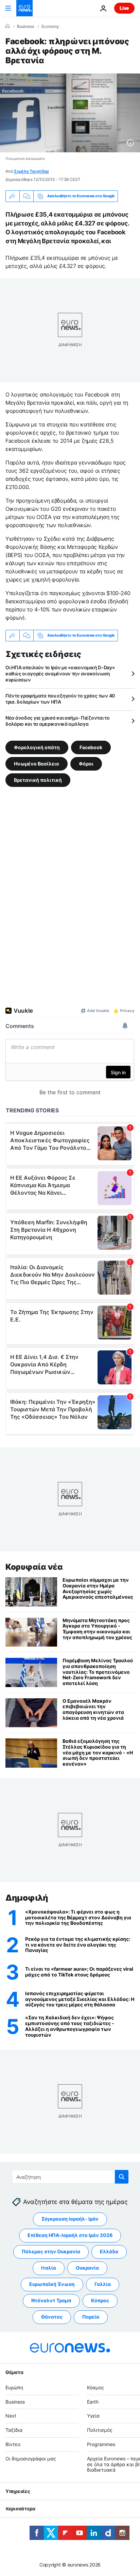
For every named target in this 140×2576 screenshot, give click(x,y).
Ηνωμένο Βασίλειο (37, 763)
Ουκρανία (87, 2268)
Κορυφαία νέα (34, 1567)
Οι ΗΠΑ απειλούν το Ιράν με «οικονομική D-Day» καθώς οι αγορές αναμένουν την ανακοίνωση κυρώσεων (60, 674)
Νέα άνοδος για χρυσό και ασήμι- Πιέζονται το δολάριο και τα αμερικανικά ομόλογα (58, 721)
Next (11, 2416)
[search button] (122, 2177)
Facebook (91, 747)
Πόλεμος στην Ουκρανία (51, 2252)
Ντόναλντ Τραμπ (51, 2301)
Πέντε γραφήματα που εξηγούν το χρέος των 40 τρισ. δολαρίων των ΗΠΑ (60, 699)
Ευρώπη (14, 2387)
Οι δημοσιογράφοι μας (31, 2459)
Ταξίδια (14, 2430)
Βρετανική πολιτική (38, 780)
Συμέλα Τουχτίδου (31, 171)
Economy (50, 27)
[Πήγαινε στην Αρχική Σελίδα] (24, 8)
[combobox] (70, 2177)
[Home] (7, 26)
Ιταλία (49, 2268)
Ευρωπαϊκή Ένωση (52, 2284)
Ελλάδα (109, 2252)
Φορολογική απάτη (37, 747)
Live (124, 8)
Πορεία (91, 2317)
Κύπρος (100, 2301)
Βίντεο (13, 2444)
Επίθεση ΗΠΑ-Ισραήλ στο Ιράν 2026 (70, 2235)
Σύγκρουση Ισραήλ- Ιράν (70, 2219)
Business (25, 27)
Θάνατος (52, 2317)
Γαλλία (103, 2284)
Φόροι (86, 763)
